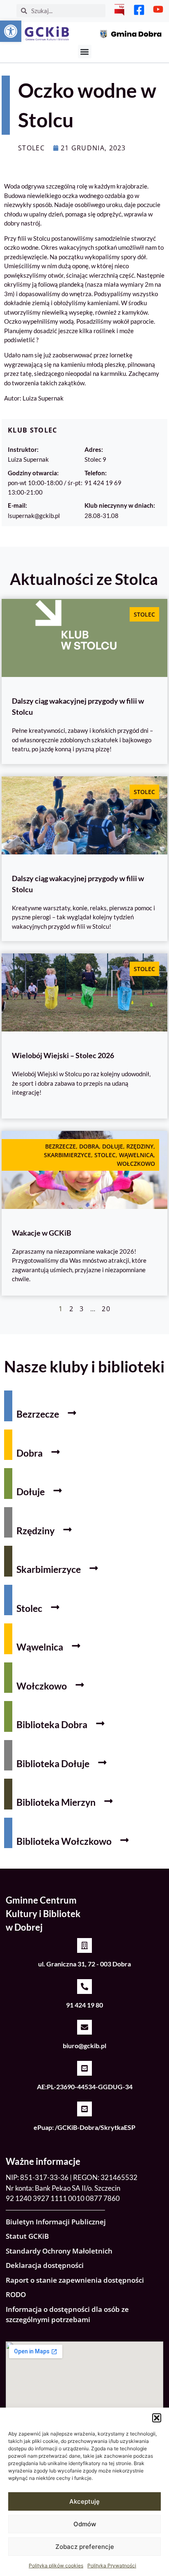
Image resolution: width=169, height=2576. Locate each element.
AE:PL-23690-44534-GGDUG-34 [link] (85, 2087)
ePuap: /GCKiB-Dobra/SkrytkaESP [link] (84, 2127)
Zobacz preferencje (85, 2547)
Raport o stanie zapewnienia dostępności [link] (75, 2280)
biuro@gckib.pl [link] (84, 2045)
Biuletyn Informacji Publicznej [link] (56, 2222)
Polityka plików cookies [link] (56, 2566)
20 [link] (106, 1309)
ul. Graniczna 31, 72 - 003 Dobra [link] (84, 1964)
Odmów (85, 2524)
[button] (157, 2418)
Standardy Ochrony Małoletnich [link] (59, 2251)
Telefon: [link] (96, 473)
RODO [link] (16, 2294)
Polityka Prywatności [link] (112, 2566)
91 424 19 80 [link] (84, 2005)
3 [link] (82, 1309)
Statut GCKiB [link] (27, 2236)
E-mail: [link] (17, 505)
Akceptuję (84, 2501)
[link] (11, 31)
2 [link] (71, 1309)
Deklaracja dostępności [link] (45, 2265)
